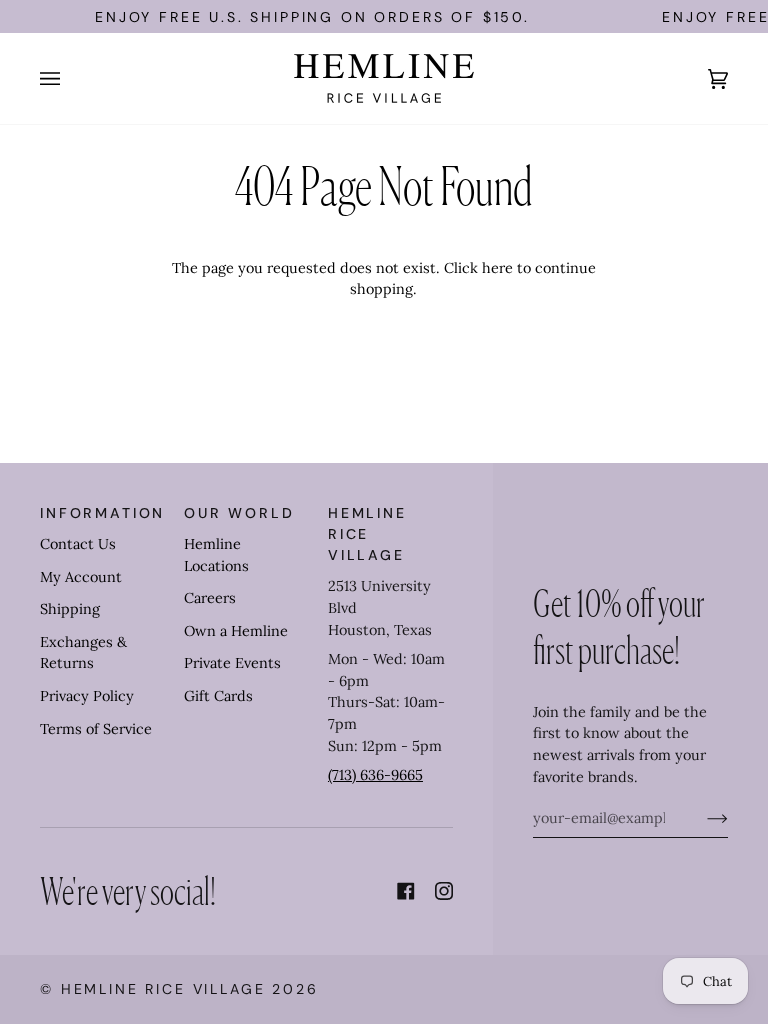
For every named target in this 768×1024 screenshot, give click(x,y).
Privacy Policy (87, 696)
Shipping (70, 609)
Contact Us (78, 544)
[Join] (701, 818)
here (497, 268)
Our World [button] (239, 513)
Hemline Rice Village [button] (367, 534)
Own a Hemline (236, 631)
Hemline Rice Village (163, 989)
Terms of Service (96, 729)
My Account (81, 577)
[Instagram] (444, 891)
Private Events (232, 663)
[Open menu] (70, 78)
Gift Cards (218, 696)
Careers (210, 598)
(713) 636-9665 (375, 775)
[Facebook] (406, 891)
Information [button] (102, 513)
